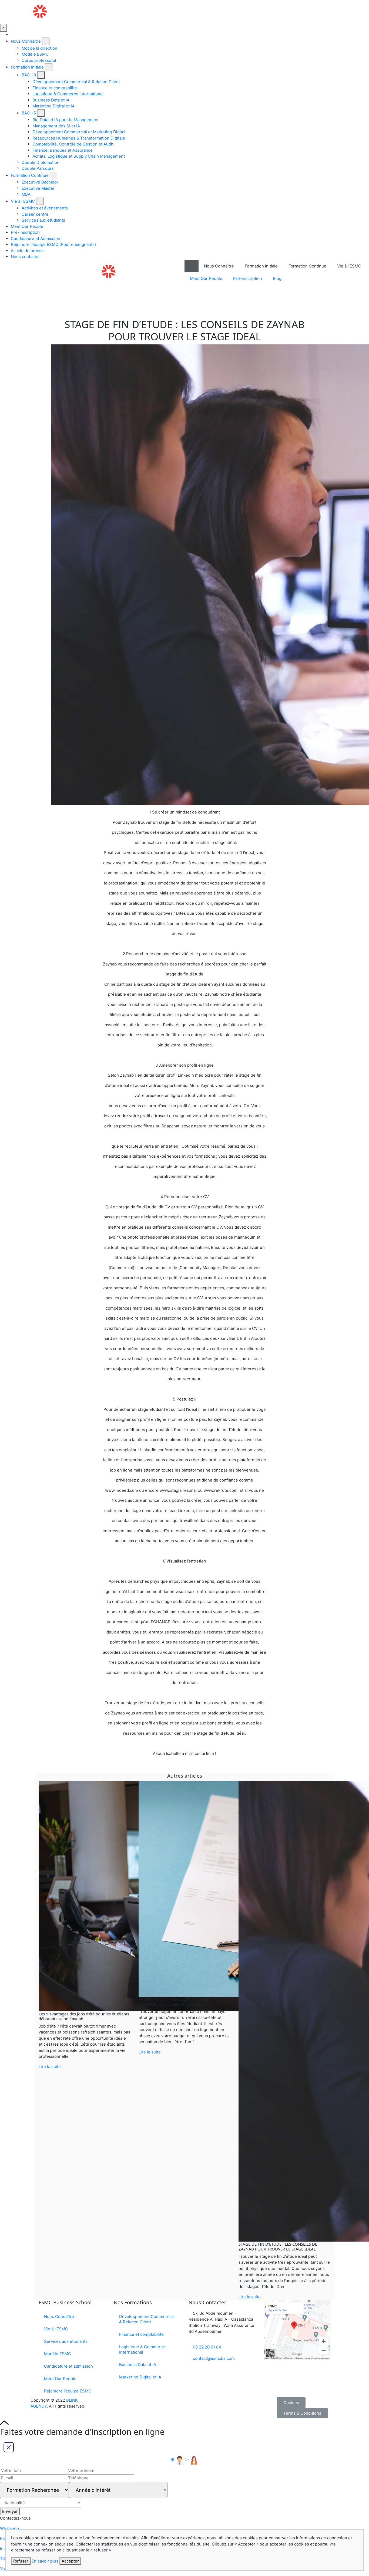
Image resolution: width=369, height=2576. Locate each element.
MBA (26, 194)
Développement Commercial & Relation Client (76, 82)
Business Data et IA (51, 100)
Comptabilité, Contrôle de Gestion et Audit (73, 144)
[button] (291, 2403)
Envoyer (10, 2511)
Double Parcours (38, 168)
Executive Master (38, 188)
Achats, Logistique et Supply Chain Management (79, 156)
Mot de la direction (39, 48)
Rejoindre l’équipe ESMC (68, 2391)
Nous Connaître (26, 41)
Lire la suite (50, 2067)
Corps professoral (39, 60)
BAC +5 (29, 113)
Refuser (21, 2561)
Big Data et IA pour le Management (66, 120)
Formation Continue (30, 175)
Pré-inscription (25, 232)
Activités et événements (45, 208)
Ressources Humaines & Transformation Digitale (79, 138)
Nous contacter (25, 257)
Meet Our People (27, 226)
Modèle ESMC (35, 54)
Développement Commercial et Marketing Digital (79, 132)
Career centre (35, 214)
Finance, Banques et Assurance (63, 150)
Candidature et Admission (36, 238)
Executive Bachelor (40, 182)
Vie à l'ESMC (23, 201)
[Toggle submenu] (46, 41)
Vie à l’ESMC (56, 2329)
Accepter (70, 2561)
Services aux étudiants (43, 220)
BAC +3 (29, 75)
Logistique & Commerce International (68, 94)
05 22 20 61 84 (207, 2347)
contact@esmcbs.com (213, 2358)
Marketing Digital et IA (53, 106)
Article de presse (27, 251)
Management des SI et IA (56, 126)
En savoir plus (45, 2561)
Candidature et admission (68, 2366)
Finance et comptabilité (55, 88)
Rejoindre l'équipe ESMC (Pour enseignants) (53, 244)
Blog (277, 278)
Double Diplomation (41, 162)
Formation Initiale (27, 67)
